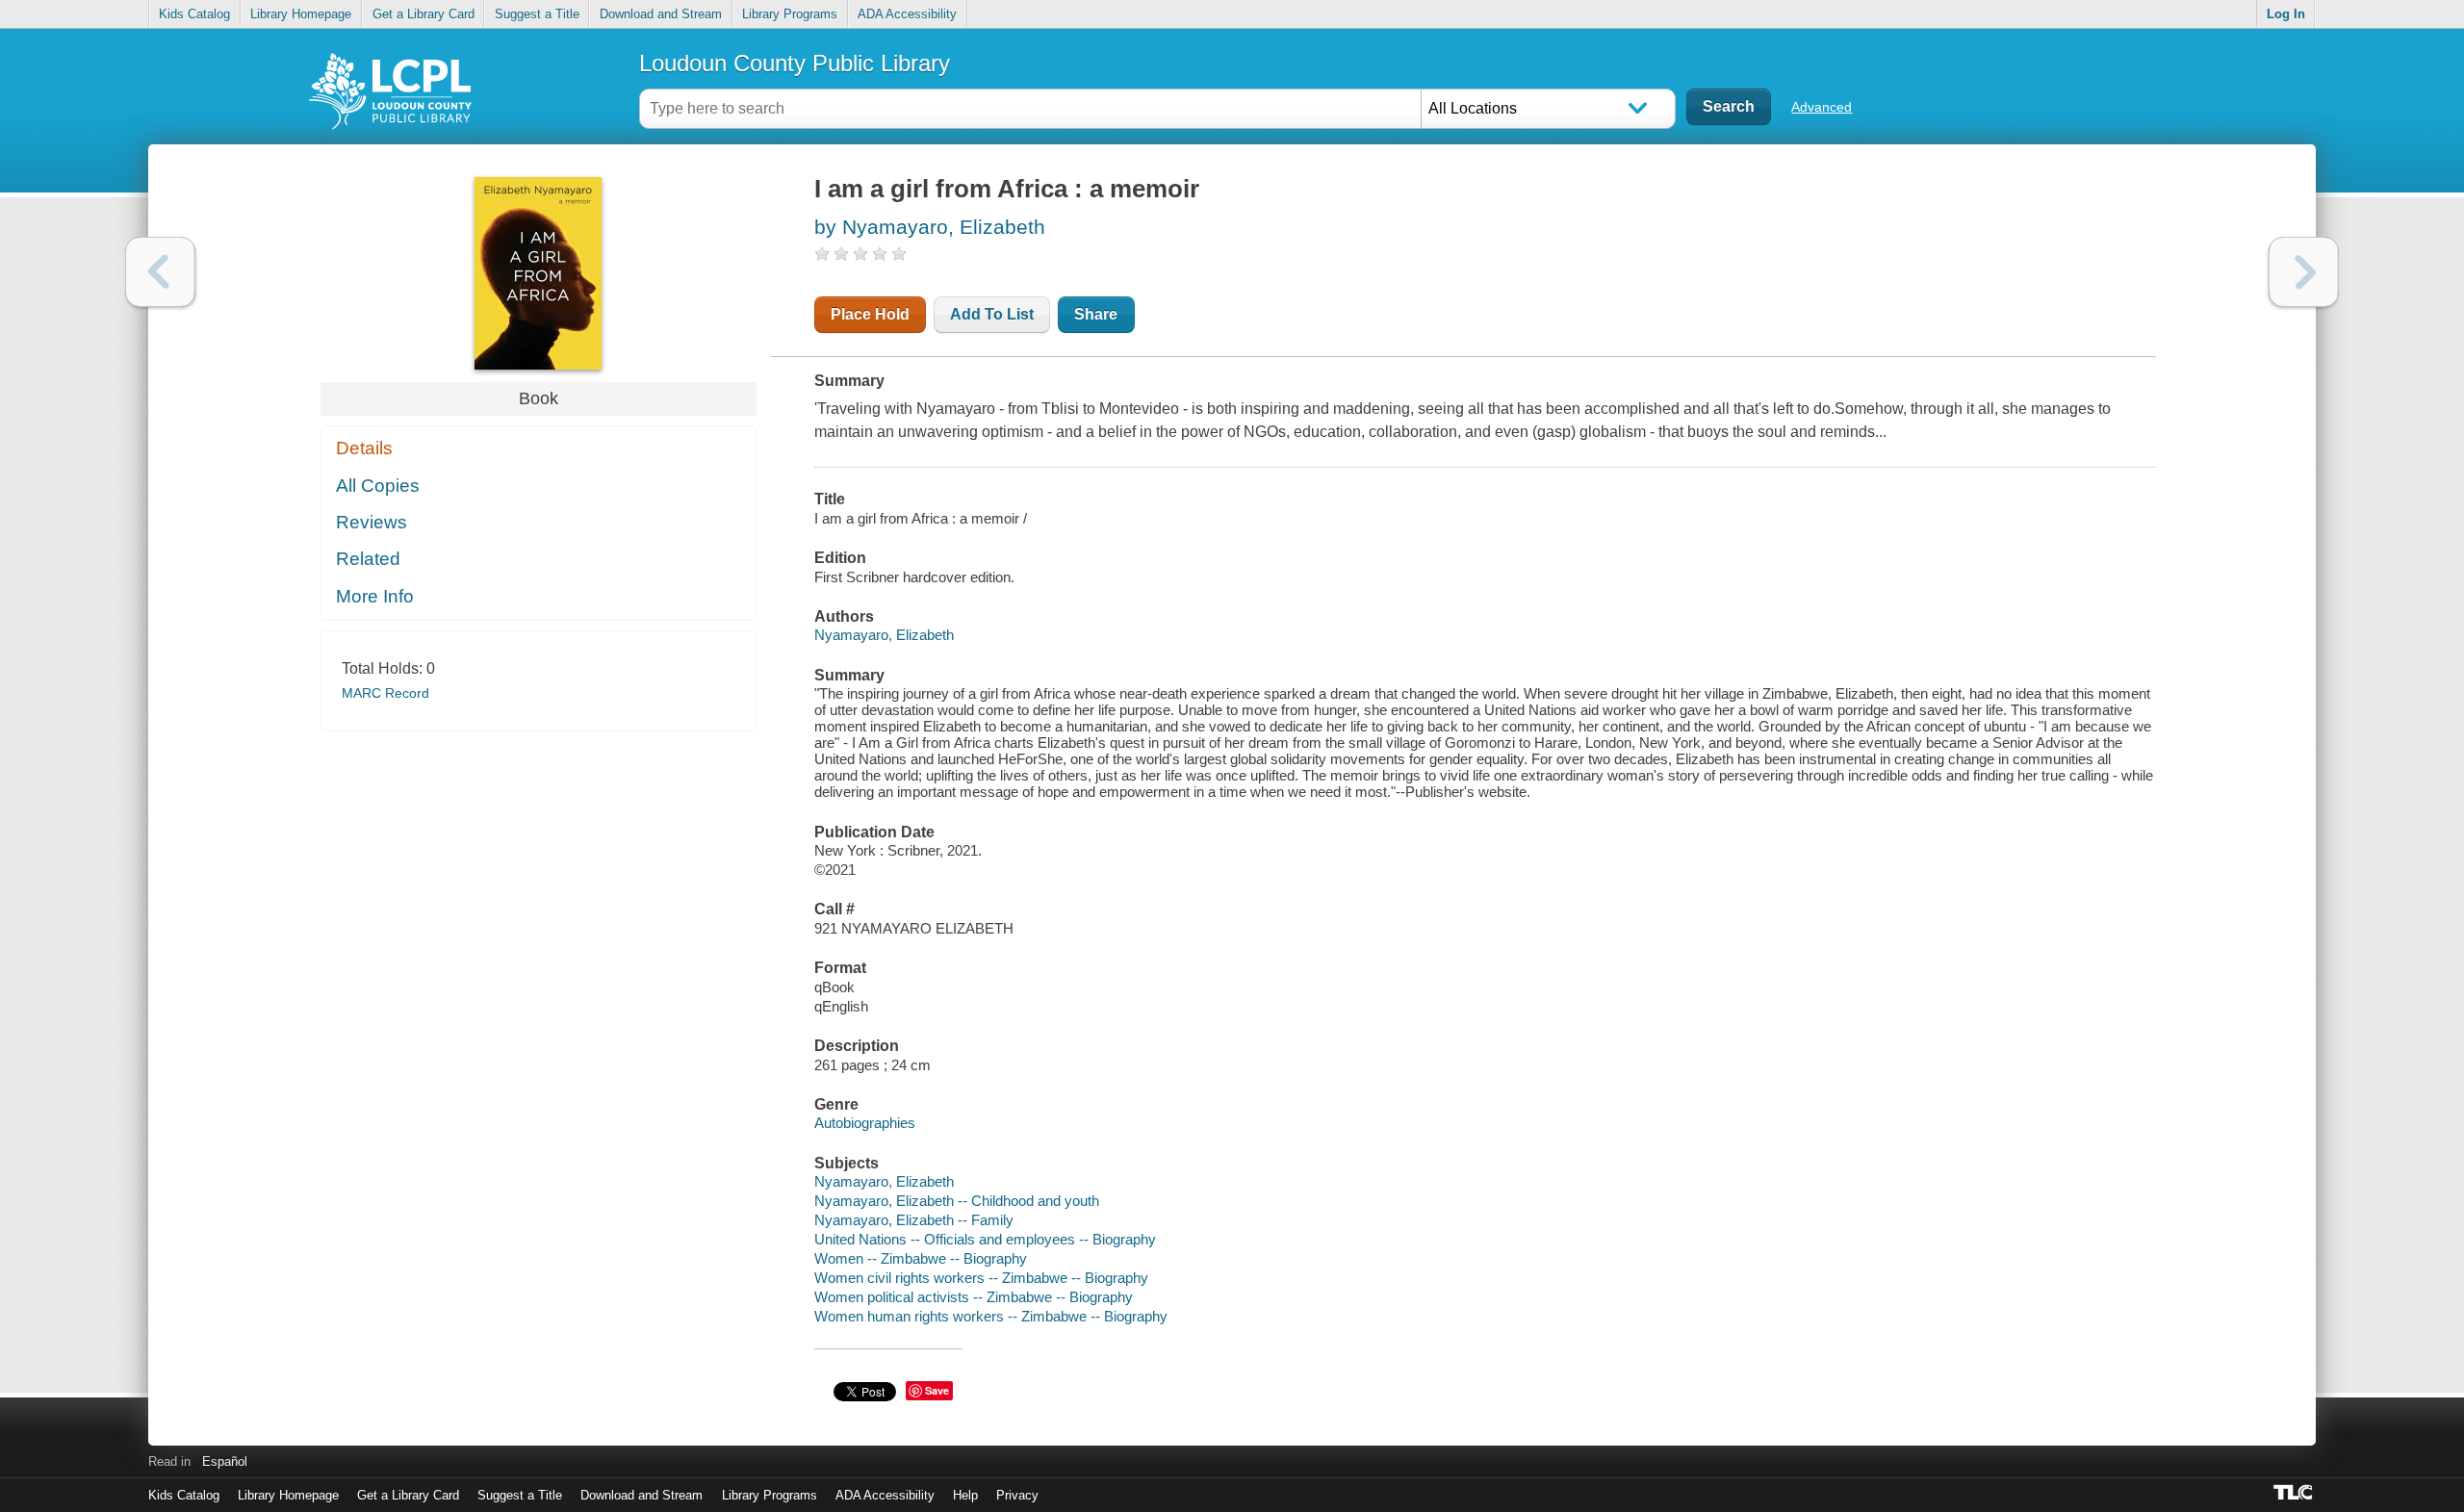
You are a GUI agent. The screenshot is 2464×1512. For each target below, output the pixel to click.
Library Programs (790, 14)
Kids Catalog (194, 14)
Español (225, 1461)
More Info (375, 596)
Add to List (992, 314)
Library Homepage (301, 14)
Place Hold (870, 314)
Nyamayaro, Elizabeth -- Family (914, 1220)
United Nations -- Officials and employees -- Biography (985, 1239)
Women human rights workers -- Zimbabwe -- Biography (991, 1316)
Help (965, 1495)
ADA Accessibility (907, 14)
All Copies (378, 486)
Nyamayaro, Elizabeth (884, 635)
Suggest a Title (537, 14)
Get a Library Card (423, 14)
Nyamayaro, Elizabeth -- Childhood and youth (957, 1201)
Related (368, 559)
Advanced (1822, 107)
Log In (2286, 14)
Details (364, 448)
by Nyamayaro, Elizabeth (930, 227)
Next (2304, 272)
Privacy (1017, 1495)
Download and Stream (661, 14)
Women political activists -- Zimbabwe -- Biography (974, 1297)
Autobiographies (865, 1123)
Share (1096, 314)
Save (937, 1390)
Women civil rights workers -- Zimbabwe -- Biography (981, 1278)
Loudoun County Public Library (795, 63)
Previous (160, 272)
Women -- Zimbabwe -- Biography (921, 1258)
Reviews (372, 522)
